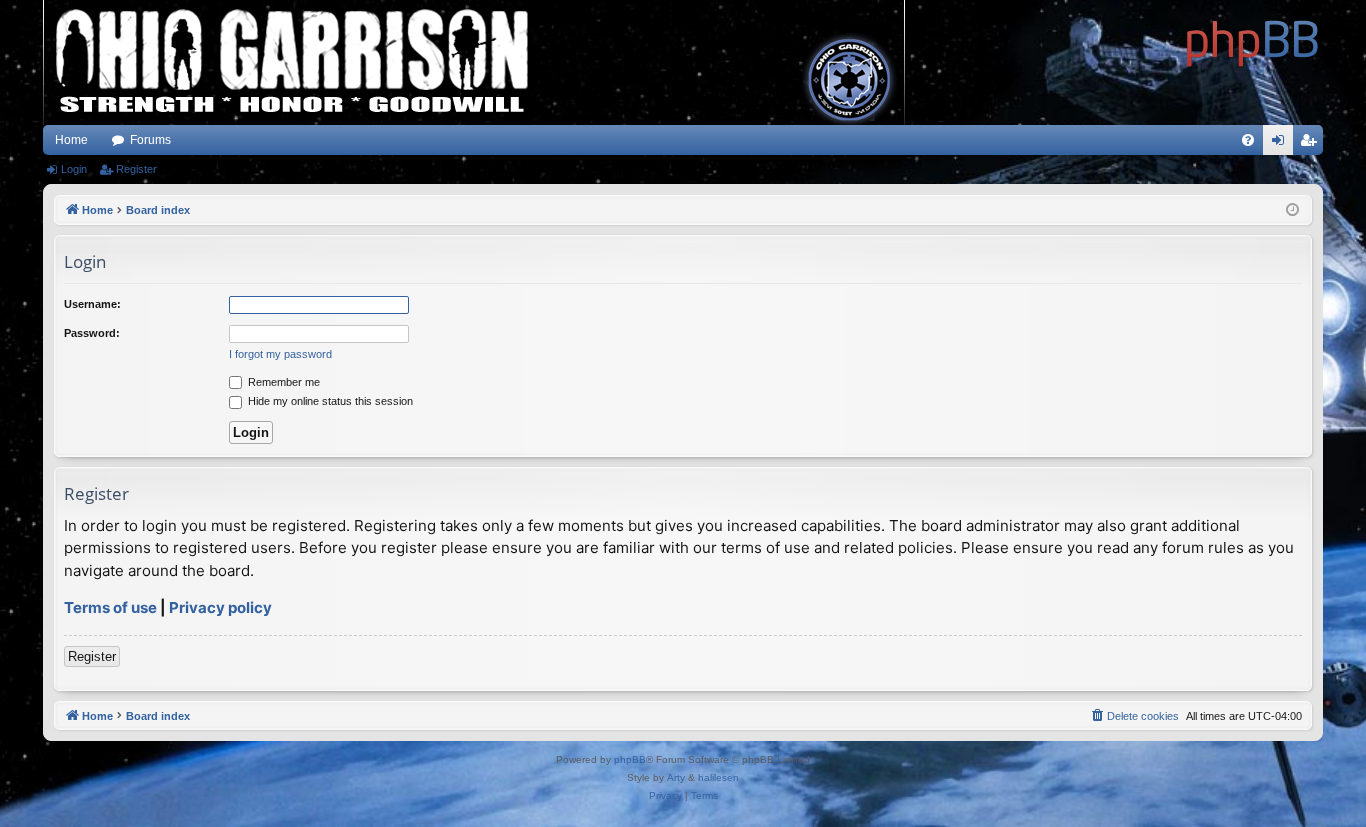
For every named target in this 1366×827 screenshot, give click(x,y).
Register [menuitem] (1312, 144)
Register (136, 169)
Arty (676, 777)
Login (74, 169)
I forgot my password (280, 354)
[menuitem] (1248, 140)
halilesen (718, 777)
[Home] (1253, 40)
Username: (92, 304)
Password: (92, 333)
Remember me (282, 382)
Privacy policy (220, 607)
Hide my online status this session (329, 401)
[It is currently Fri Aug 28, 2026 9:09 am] (1292, 210)
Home (71, 140)
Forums (150, 140)
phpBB (630, 759)
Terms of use (110, 607)
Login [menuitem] (1282, 144)
